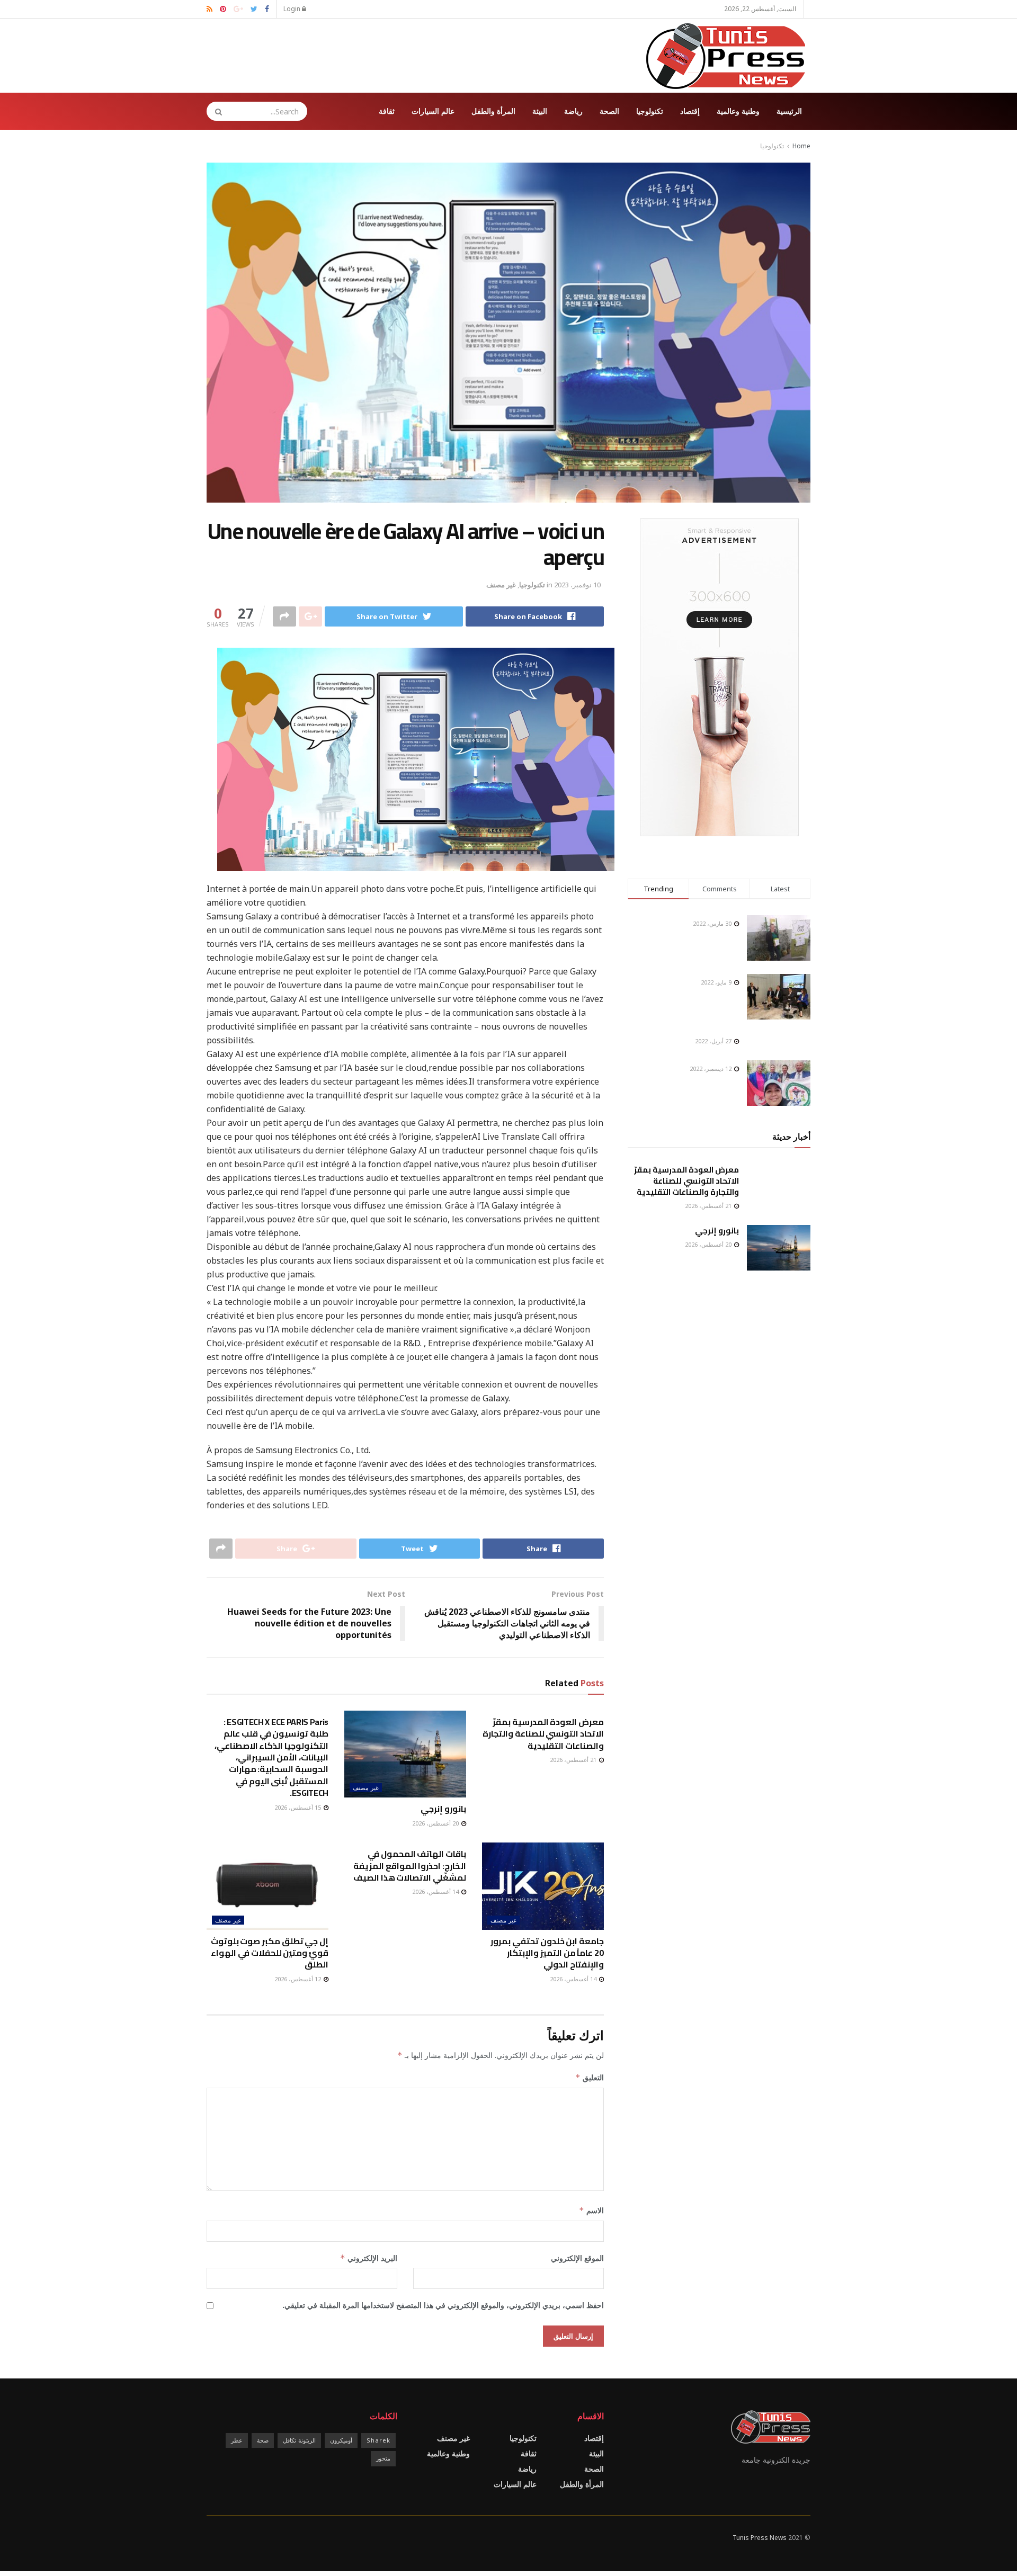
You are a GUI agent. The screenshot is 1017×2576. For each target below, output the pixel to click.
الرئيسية (789, 111)
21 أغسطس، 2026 (574, 1760)
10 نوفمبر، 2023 (577, 585)
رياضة (573, 111)
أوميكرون (341, 2440)
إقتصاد (690, 111)
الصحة (609, 111)
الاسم (591, 2210)
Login (293, 9)
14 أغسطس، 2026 (574, 1979)
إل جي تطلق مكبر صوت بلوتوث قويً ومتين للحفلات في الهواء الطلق (270, 1953)
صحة (263, 2440)
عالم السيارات (433, 111)
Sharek (378, 2440)
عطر (237, 2440)
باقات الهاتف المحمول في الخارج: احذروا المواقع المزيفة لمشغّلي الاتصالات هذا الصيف (410, 1866)
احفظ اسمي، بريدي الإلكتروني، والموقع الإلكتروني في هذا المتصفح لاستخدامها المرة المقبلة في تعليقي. (443, 2305)
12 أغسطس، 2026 (298, 1979)
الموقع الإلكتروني (577, 2258)
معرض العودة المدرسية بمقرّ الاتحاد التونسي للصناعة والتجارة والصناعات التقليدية (543, 1734)
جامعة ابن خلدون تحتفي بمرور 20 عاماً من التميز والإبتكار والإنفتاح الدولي (547, 1953)
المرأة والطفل (493, 111)
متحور (383, 2458)
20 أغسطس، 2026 (436, 1823)
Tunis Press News (760, 2538)
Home (801, 146)
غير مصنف (501, 585)
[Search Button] (215, 111)
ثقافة (387, 111)
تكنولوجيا (650, 111)
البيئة (540, 111)
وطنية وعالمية (738, 111)
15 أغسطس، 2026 (298, 1807)
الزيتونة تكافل (299, 2440)
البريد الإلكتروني (369, 2258)
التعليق (590, 2077)
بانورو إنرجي (443, 1809)
